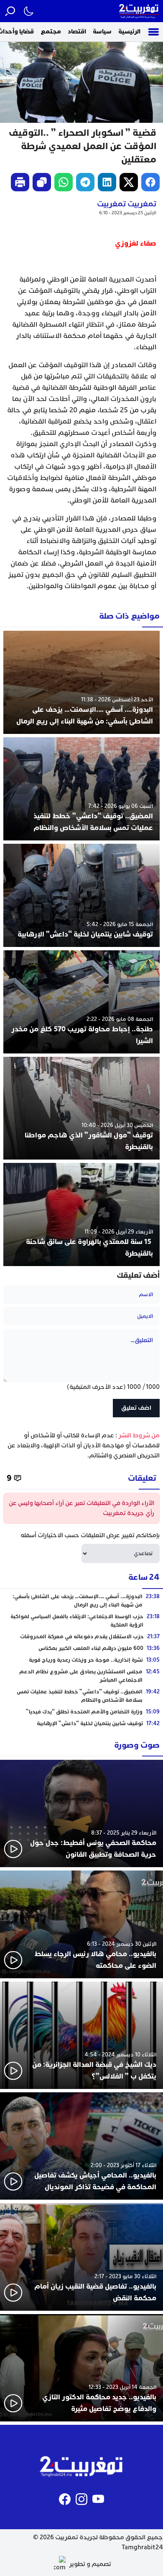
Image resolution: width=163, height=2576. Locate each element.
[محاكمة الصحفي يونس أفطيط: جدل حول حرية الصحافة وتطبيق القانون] (81, 1813)
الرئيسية (129, 32)
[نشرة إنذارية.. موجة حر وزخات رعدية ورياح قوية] (81, 1660)
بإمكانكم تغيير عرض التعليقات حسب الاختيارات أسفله (90, 1535)
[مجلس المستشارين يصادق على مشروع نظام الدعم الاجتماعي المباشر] (81, 1676)
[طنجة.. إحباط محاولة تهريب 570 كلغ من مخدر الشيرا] (81, 1002)
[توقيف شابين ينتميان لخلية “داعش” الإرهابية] (81, 895)
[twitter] (129, 182)
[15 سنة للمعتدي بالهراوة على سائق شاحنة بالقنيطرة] (81, 1214)
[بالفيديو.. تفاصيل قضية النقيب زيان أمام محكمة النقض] (81, 2257)
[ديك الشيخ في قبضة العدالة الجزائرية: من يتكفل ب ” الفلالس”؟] (81, 2035)
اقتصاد (77, 32)
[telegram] (85, 182)
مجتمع (51, 32)
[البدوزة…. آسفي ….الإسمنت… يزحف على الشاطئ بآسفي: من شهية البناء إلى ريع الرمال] (81, 682)
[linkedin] (107, 182)
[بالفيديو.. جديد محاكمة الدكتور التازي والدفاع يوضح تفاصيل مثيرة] (81, 2368)
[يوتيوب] (98, 2499)
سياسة (102, 32)
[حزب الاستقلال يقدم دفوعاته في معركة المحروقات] (81, 1637)
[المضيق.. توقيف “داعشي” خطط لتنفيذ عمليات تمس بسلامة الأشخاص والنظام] (81, 789)
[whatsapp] (64, 182)
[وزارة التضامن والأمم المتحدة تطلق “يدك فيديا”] (81, 1712)
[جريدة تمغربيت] (139, 11)
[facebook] (150, 182)
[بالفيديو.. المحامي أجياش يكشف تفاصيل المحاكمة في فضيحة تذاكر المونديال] (81, 2146)
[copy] (42, 182)
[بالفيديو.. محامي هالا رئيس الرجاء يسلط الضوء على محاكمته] (81, 1924)
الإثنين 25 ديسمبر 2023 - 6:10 (128, 213)
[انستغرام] (81, 2499)
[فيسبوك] (65, 2499)
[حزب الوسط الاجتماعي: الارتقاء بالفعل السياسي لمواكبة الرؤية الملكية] (81, 1621)
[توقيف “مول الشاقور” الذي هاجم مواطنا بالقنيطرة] (81, 1108)
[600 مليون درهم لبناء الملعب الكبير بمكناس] (81, 1648)
